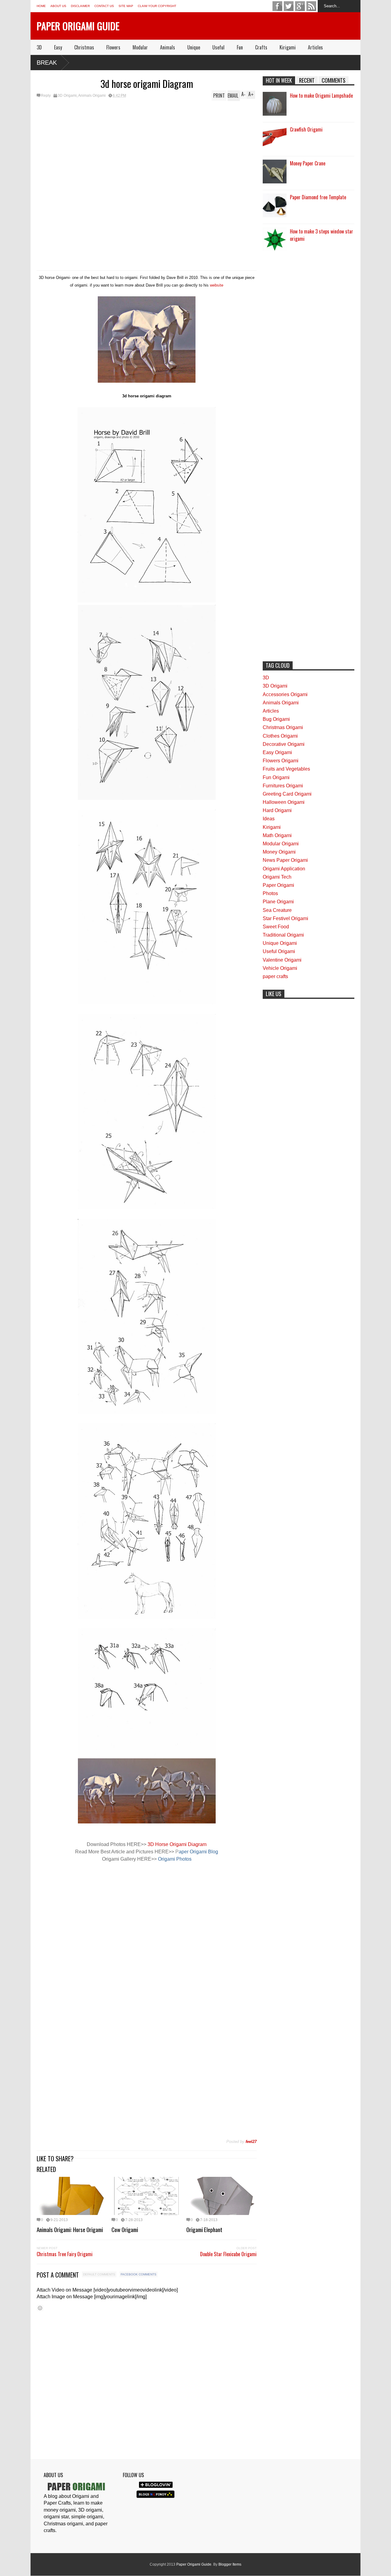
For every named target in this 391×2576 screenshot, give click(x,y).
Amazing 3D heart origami (275, 62)
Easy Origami (277, 752)
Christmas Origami (283, 727)
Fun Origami (276, 777)
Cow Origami (125, 2229)
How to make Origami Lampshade (321, 96)
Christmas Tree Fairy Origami (65, 2254)
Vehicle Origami (280, 968)
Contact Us (104, 6)
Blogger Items (230, 2564)
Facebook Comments (139, 2274)
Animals (168, 47)
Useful (218, 47)
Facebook (277, 6)
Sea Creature (277, 910)
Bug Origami (276, 719)
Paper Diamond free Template (318, 197)
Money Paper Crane (308, 163)
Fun (240, 47)
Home (41, 6)
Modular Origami (281, 844)
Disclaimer (80, 6)
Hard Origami (277, 810)
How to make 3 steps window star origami (322, 235)
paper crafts (275, 976)
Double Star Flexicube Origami (228, 2254)
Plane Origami (278, 902)
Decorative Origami (284, 744)
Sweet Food (276, 927)
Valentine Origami (282, 960)
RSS (311, 6)
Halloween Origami (284, 802)
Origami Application (284, 869)
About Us (58, 6)
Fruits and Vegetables (286, 769)
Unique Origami (280, 943)
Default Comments (99, 2274)
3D (39, 47)
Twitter (289, 6)
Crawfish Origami (306, 129)
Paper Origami (278, 885)
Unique (194, 47)
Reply (46, 96)
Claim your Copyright (157, 6)
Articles (315, 47)
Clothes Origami (280, 736)
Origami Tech (277, 877)
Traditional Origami (283, 935)
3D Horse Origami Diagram (177, 1844)
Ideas (269, 819)
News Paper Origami (285, 860)
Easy (58, 47)
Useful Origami (279, 951)
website (217, 285)
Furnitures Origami (283, 786)
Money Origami (279, 852)
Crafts (261, 47)
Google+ (300, 6)
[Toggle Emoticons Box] (40, 2308)
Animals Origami (92, 96)
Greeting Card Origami (287, 794)
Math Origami (277, 835)
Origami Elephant (204, 2229)
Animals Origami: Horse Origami (70, 2229)
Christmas (84, 47)
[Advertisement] (147, 146)
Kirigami (288, 47)
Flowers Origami (281, 761)
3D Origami (67, 96)
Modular (140, 47)
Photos (270, 893)
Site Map (126, 6)
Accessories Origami (285, 694)
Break (47, 63)
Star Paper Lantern (318, 62)
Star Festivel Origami (285, 918)
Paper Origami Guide (78, 26)
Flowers (113, 47)
